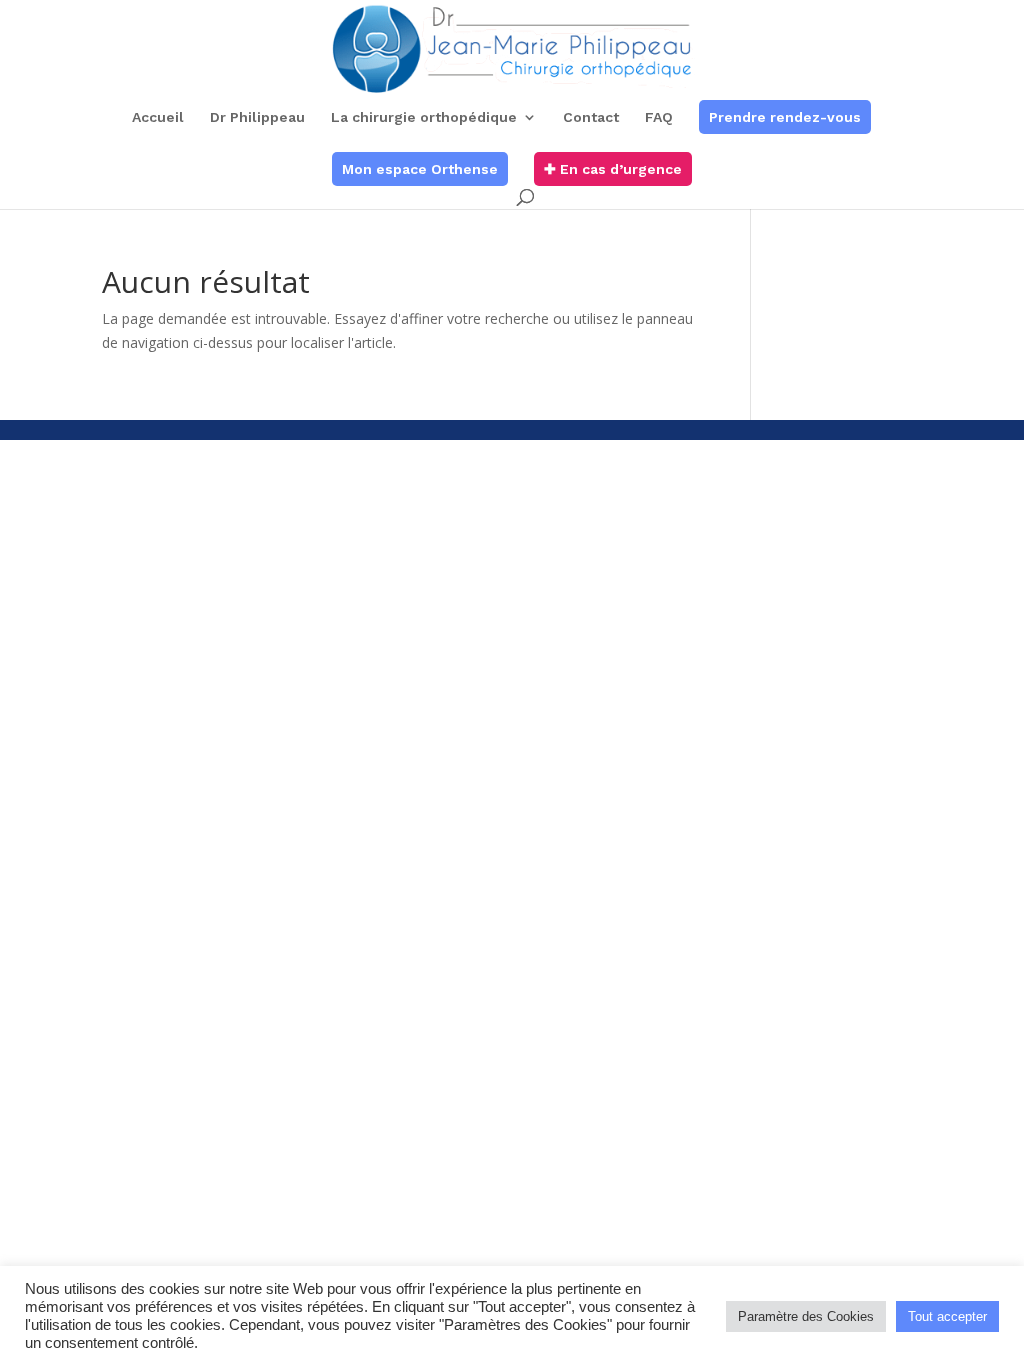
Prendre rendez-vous (785, 117)
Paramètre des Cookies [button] (806, 1316)
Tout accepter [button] (947, 1316)
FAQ (659, 117)
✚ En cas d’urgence (613, 169)
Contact (591, 117)
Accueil (158, 117)
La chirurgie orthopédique (424, 117)
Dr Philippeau (257, 117)
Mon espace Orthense (420, 169)
